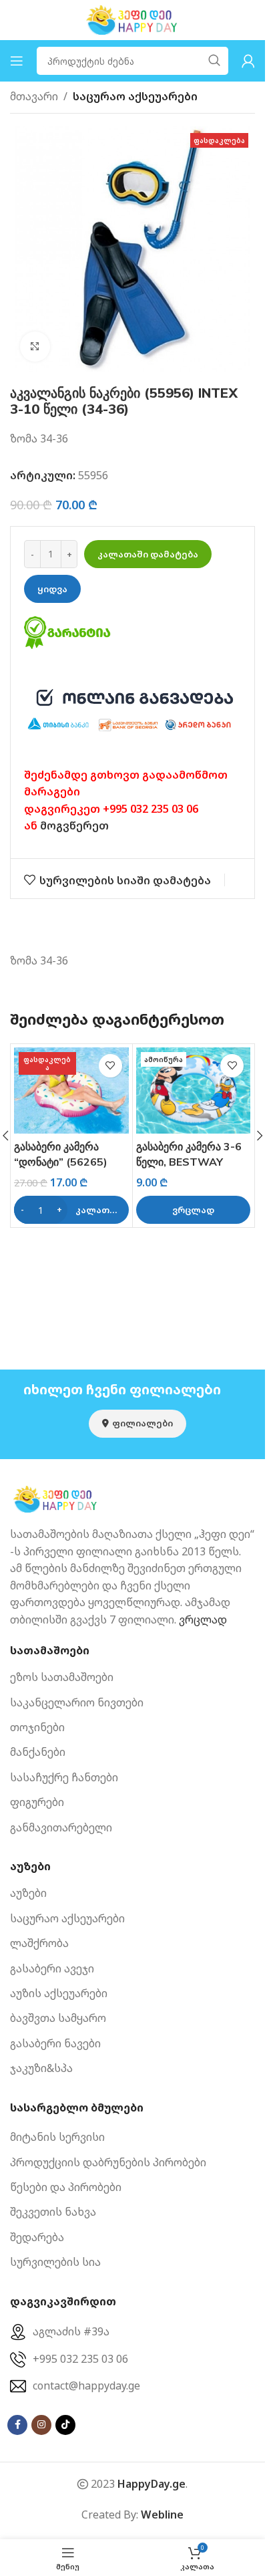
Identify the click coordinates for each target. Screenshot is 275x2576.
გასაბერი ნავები (55, 2043)
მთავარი (34, 96)
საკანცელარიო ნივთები (77, 1702)
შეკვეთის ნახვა (53, 2212)
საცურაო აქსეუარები (135, 96)
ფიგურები (37, 1802)
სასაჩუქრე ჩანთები (64, 1777)
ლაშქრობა (39, 1943)
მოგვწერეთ (74, 825)
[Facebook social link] (17, 2425)
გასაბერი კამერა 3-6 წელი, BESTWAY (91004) (189, 1161)
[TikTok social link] (65, 2425)
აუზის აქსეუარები (59, 1993)
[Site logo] (133, 19)
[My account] (248, 61)
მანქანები (38, 1752)
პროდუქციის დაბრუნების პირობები (108, 2162)
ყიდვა (52, 589)
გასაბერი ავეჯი (52, 1968)
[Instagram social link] (41, 2425)
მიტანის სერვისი (57, 2137)
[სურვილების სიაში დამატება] (110, 1066)
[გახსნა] (35, 347)
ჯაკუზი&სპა (41, 2068)
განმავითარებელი (61, 1827)
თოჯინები (37, 1727)
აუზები (28, 1893)
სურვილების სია (55, 2262)
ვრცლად (203, 1620)
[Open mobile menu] (17, 61)
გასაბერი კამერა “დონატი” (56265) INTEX (61, 1161)
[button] (71, 1210)
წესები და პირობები (66, 2187)
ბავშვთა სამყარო (58, 2018)
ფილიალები (143, 1423)
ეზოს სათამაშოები (62, 1677)
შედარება (37, 2237)
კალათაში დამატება (148, 554)
